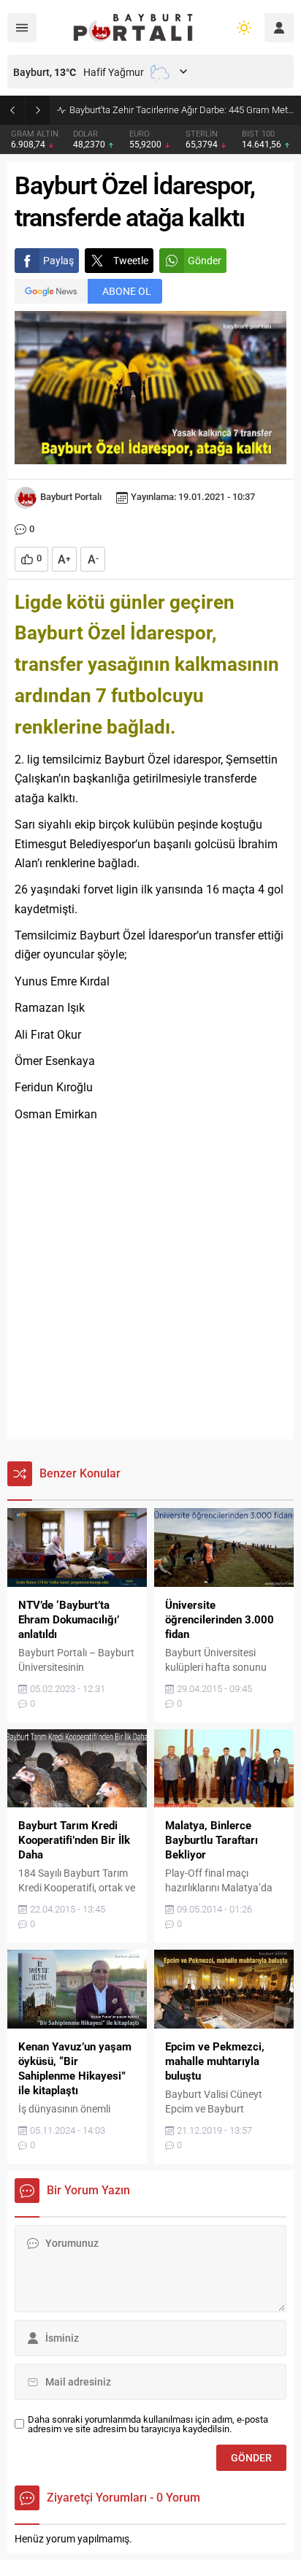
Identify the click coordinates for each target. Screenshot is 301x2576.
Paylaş (58, 261)
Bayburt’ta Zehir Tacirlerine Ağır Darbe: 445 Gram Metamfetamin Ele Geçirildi (182, 110)
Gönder (205, 261)
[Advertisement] (150, 1282)
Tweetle (131, 261)
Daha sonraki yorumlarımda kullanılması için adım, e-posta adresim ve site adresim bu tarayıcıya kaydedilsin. (148, 2424)
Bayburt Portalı (71, 497)
